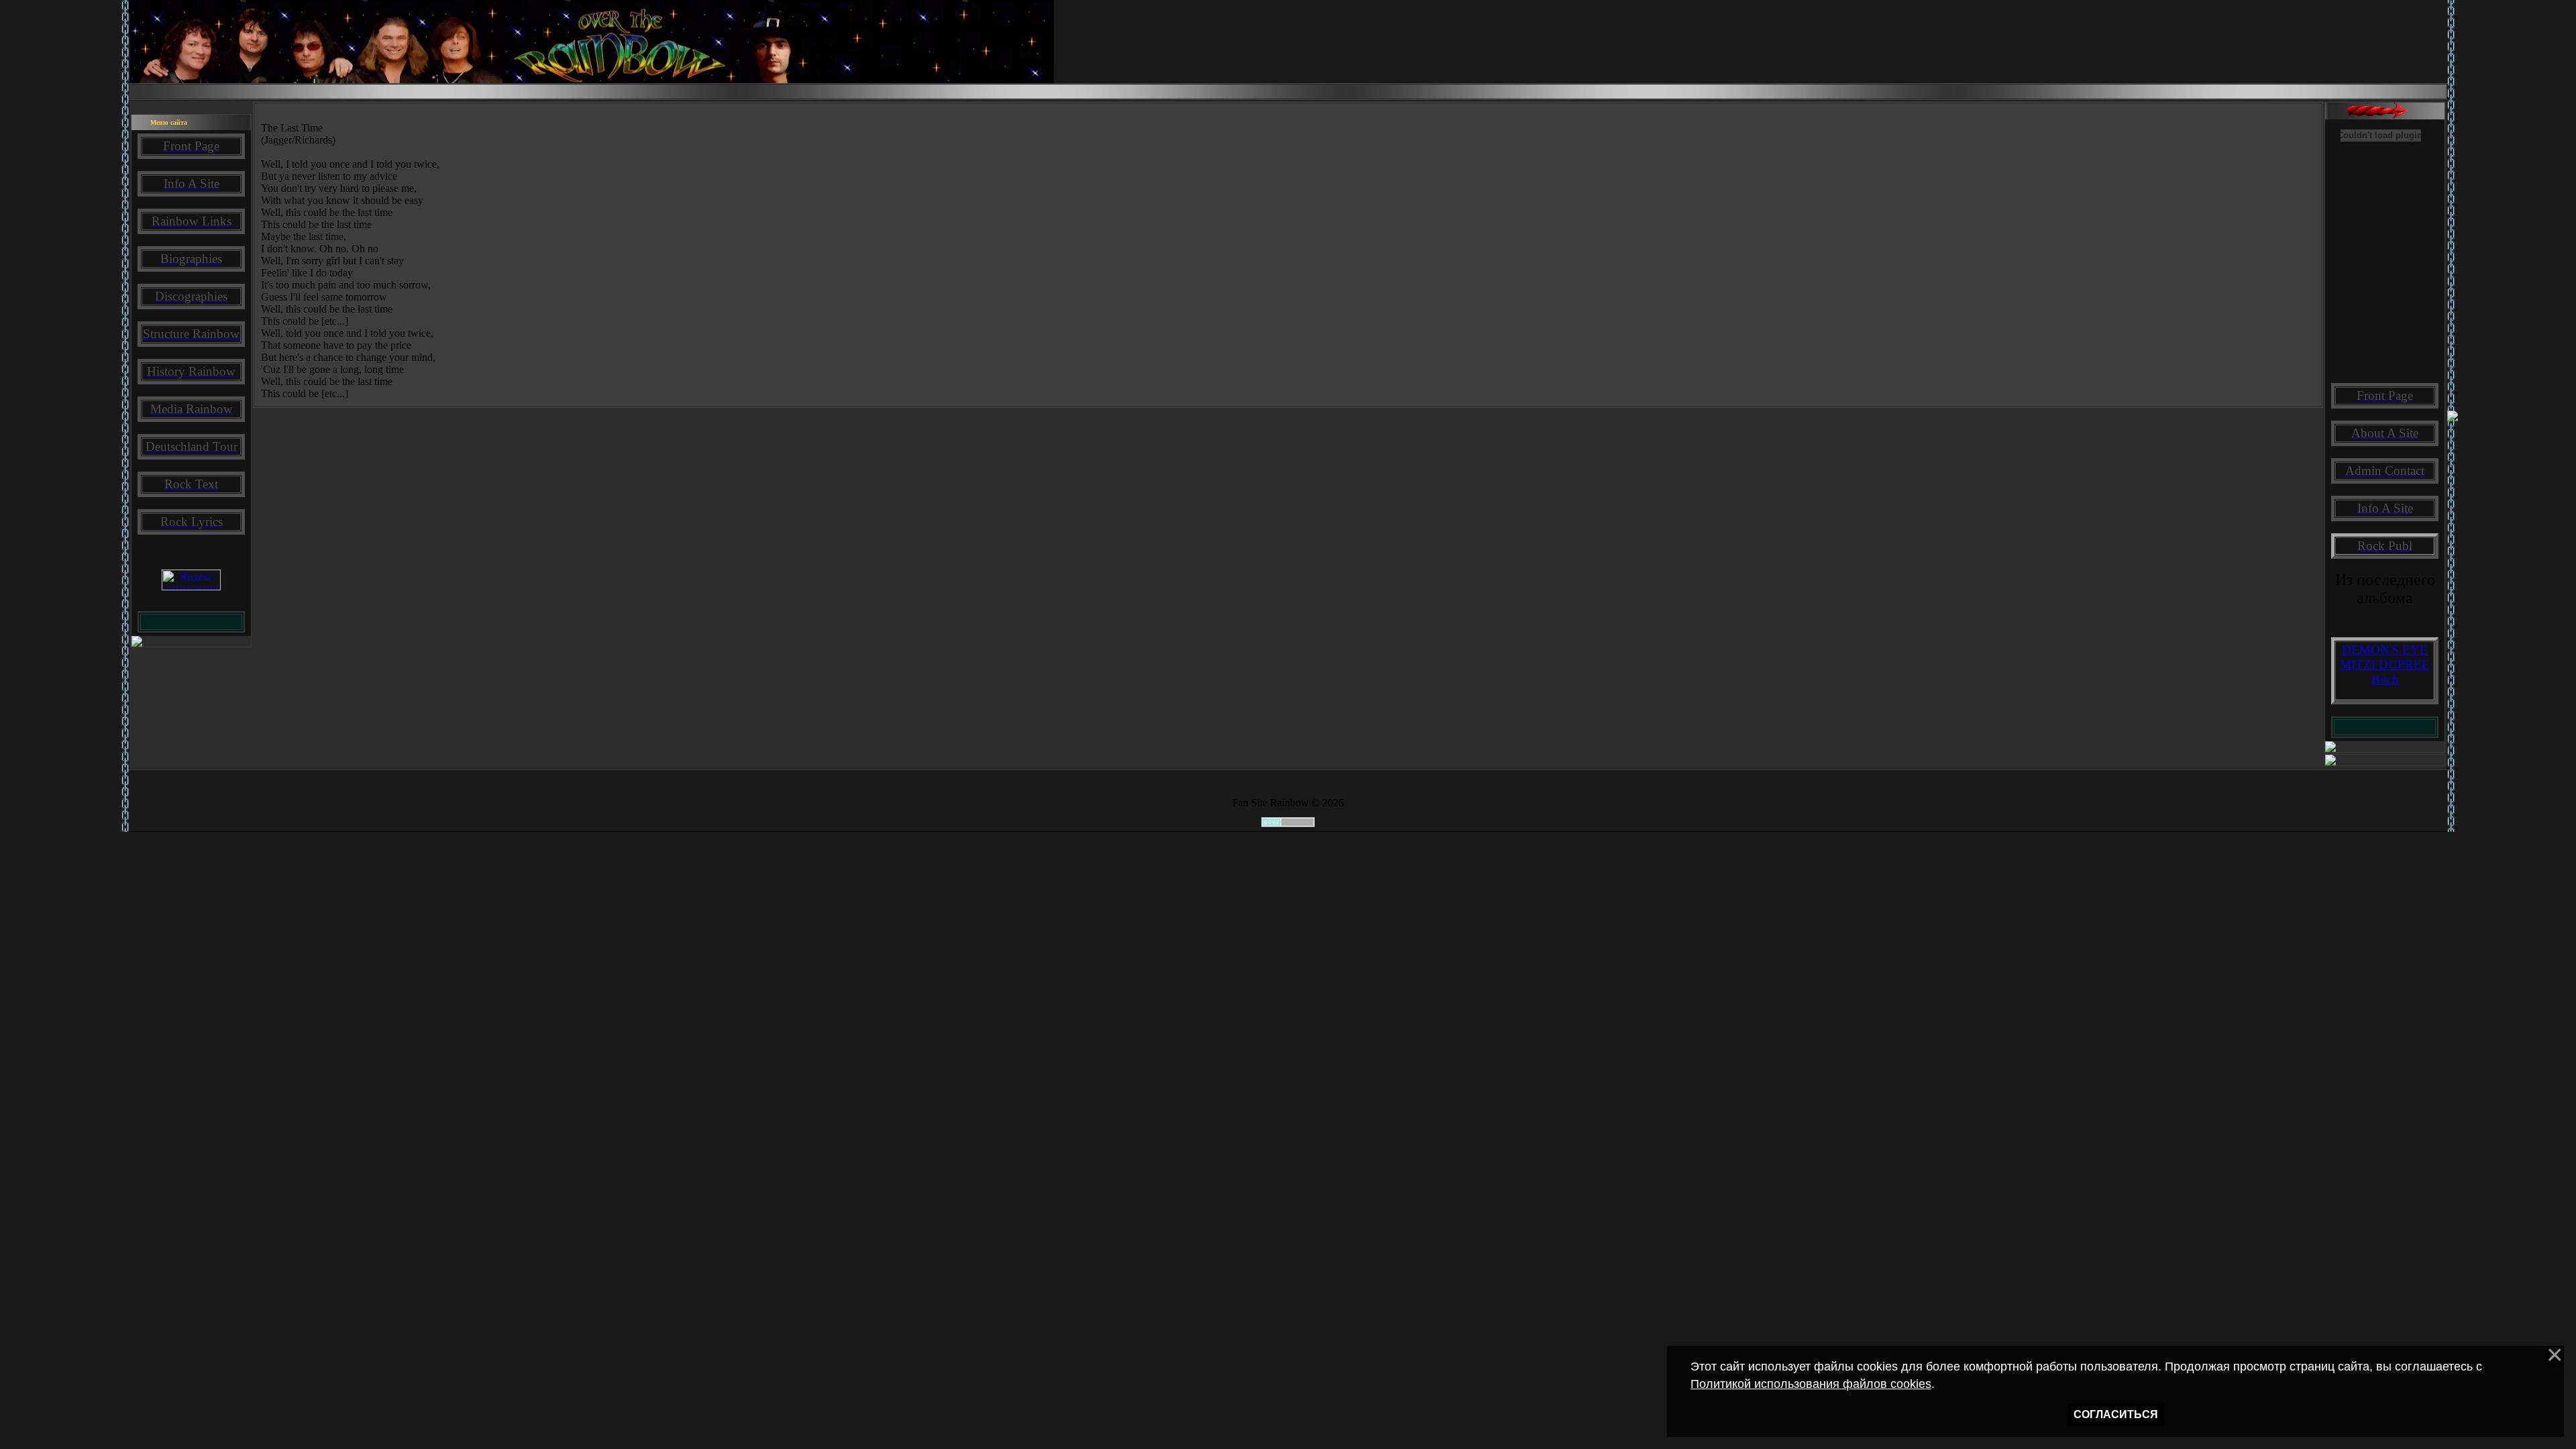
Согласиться (2116, 1414)
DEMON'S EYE (2385, 650)
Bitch (2385, 679)
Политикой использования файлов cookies (1811, 1384)
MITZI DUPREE (2385, 664)
